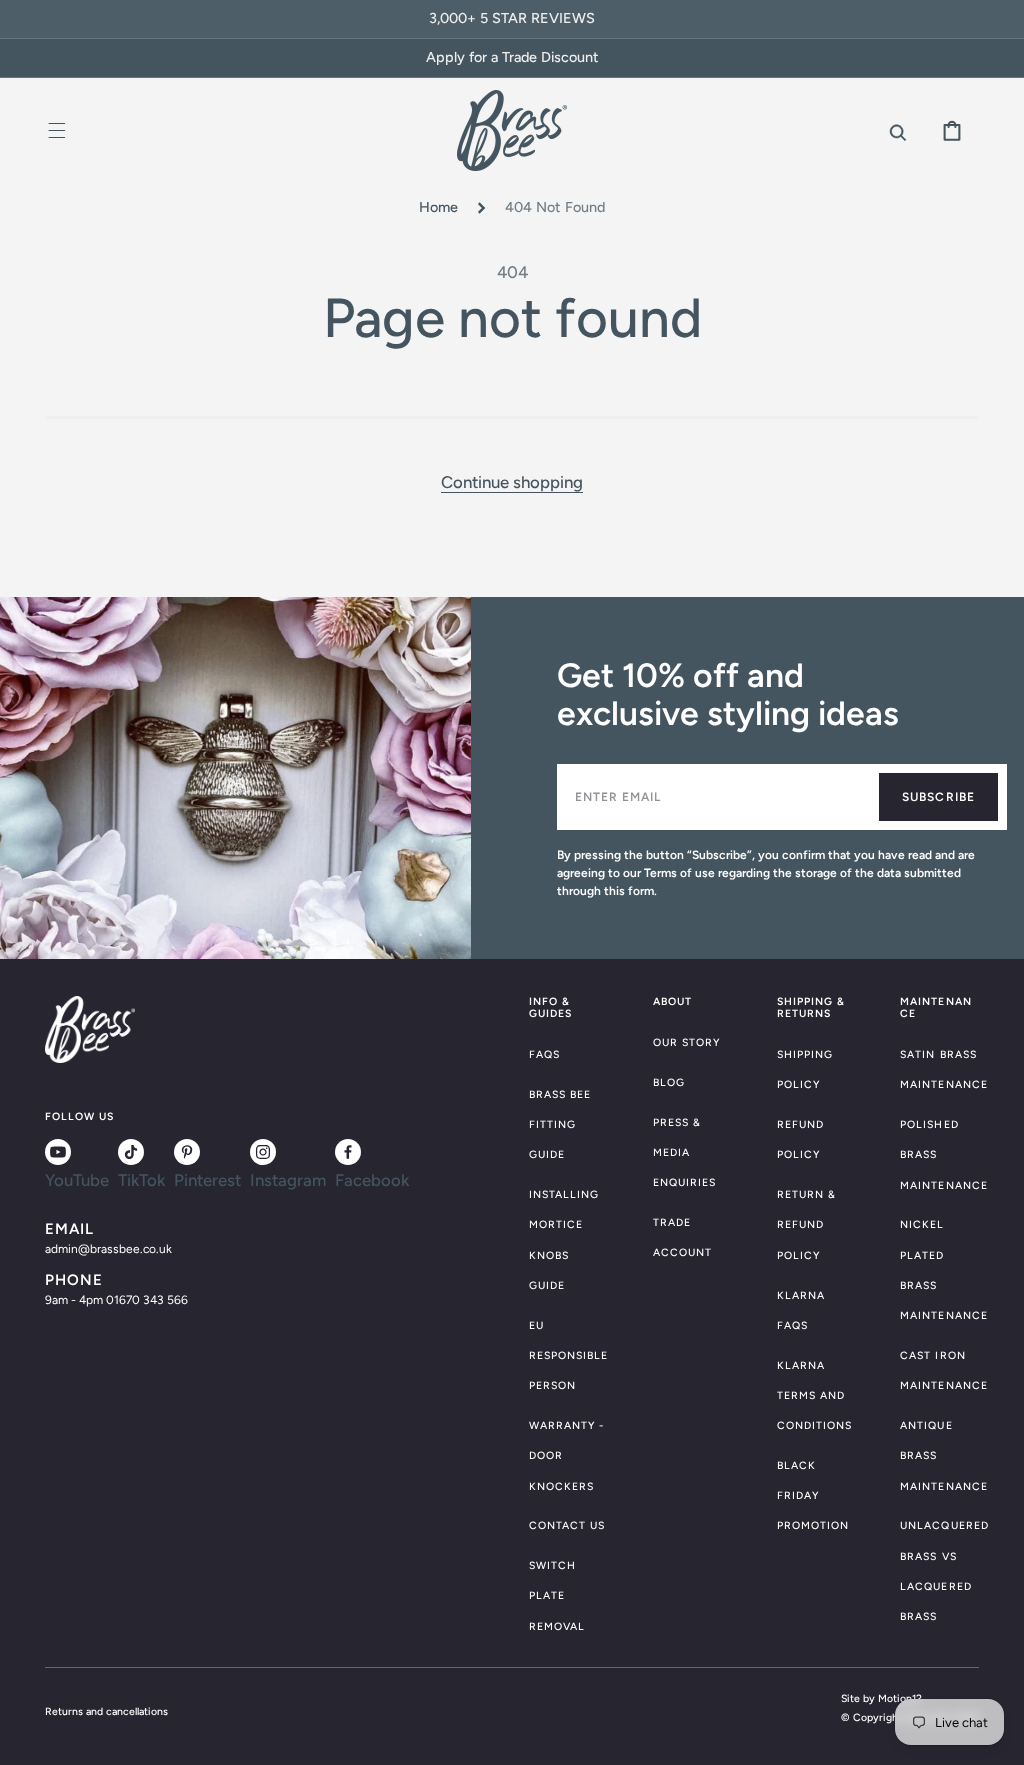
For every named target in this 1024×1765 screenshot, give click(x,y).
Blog (669, 1082)
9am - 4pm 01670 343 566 (116, 1300)
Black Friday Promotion (813, 1495)
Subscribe (939, 797)
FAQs (544, 1054)
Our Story (686, 1042)
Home (438, 207)
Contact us (567, 1525)
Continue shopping (512, 482)
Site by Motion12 (881, 1698)
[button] (57, 130)
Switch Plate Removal (557, 1595)
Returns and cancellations (106, 1711)
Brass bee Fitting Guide (560, 1124)
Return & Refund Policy (806, 1224)
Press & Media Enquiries (684, 1152)
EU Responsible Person (569, 1355)
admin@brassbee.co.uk (108, 1249)
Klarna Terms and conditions (815, 1395)
